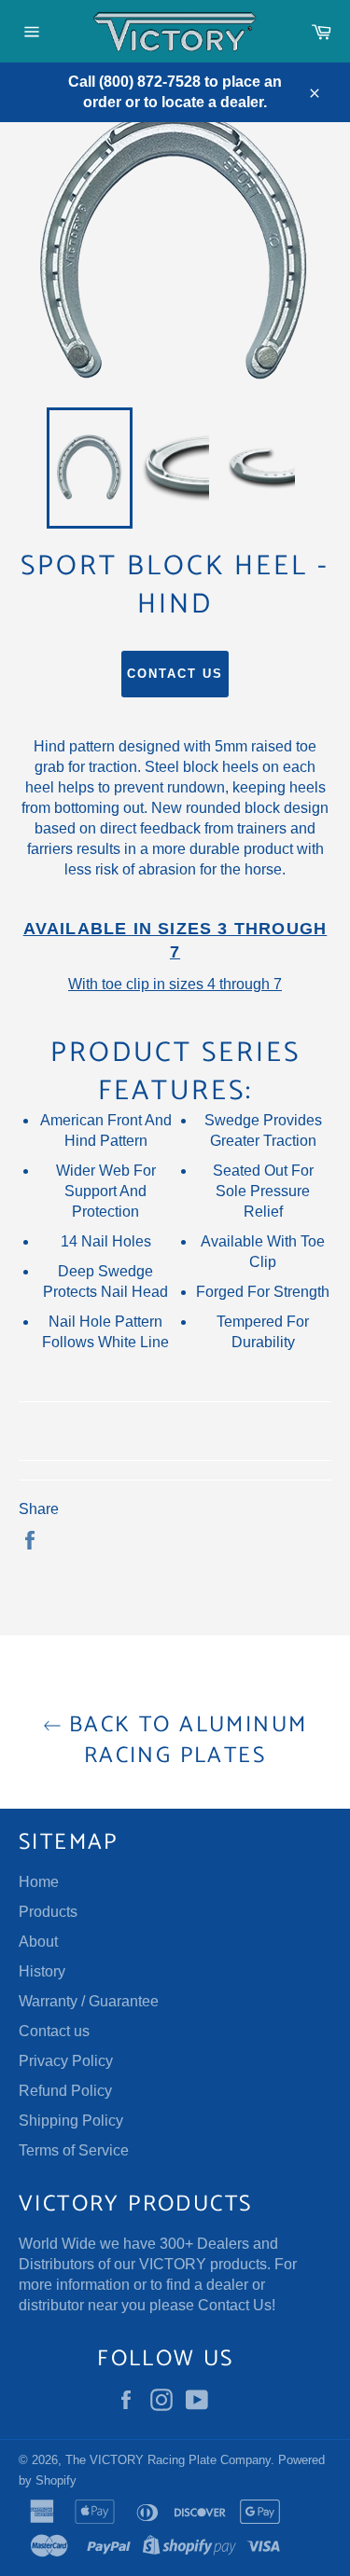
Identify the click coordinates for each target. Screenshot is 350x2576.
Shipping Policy (71, 2121)
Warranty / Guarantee (89, 2001)
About (38, 1942)
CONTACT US (175, 674)
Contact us (54, 2031)
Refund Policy (65, 2091)
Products (48, 1912)
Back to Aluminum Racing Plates (185, 1741)
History (42, 1971)
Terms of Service (74, 2150)
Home (39, 1882)
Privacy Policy (66, 2061)
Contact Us (235, 2305)
